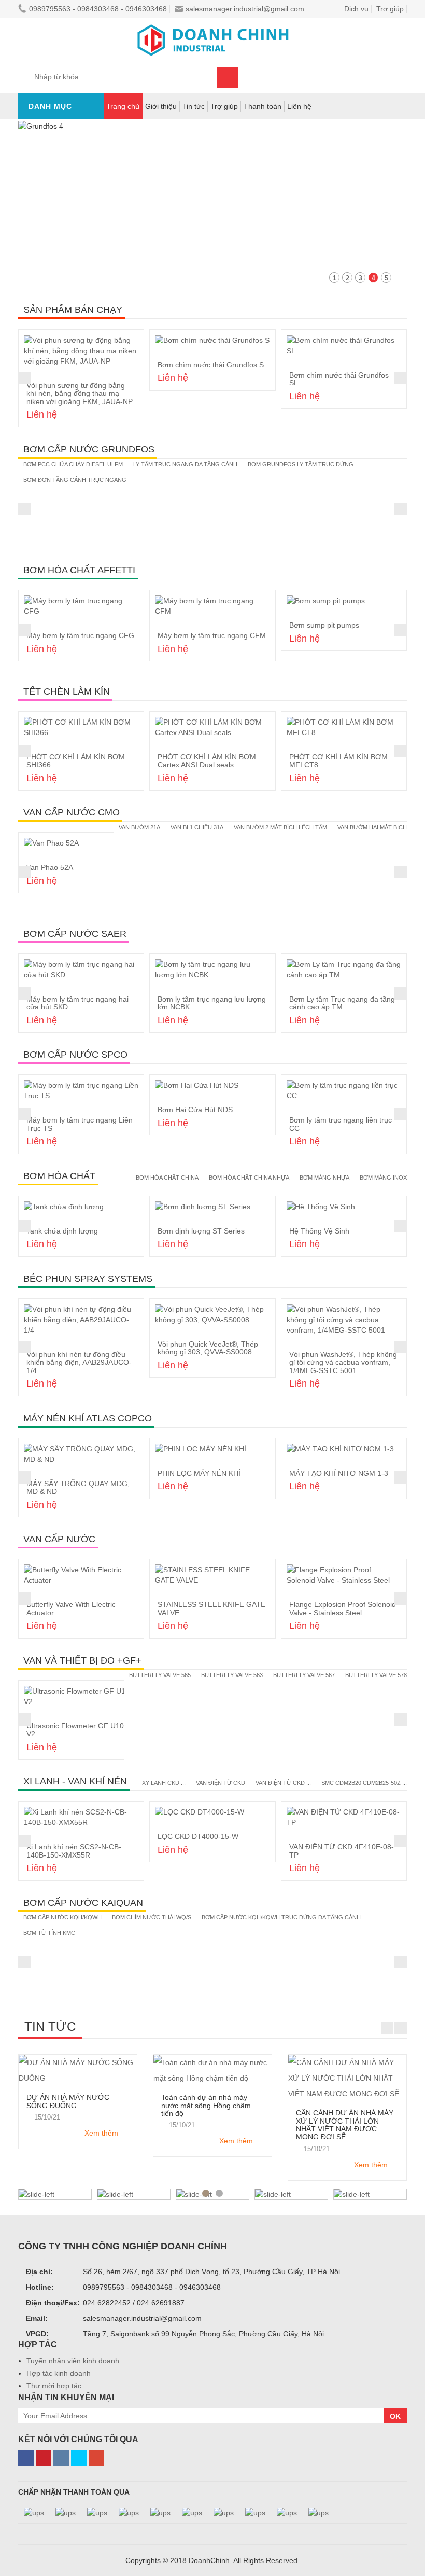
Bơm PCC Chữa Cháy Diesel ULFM (73, 464)
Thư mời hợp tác (54, 2386)
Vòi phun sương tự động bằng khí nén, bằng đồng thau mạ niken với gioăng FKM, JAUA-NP (80, 393)
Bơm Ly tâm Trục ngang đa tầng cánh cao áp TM (342, 1003)
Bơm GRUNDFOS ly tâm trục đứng (301, 464)
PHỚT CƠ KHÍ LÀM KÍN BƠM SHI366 (76, 761)
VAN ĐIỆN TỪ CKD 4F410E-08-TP (342, 1851)
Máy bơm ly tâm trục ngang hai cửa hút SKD (77, 1003)
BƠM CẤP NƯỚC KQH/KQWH (62, 1917)
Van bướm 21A (139, 827)
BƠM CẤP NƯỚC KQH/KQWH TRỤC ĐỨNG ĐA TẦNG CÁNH (281, 1917)
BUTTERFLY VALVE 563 (232, 1675)
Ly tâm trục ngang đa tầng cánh (185, 464)
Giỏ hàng (287, 77)
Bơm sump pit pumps (324, 625)
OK (395, 2416)
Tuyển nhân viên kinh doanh (73, 2361)
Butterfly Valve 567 (304, 1675)
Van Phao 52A (50, 867)
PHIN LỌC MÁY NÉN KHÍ (199, 1473)
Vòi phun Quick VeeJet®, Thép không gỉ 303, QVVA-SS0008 (208, 1348)
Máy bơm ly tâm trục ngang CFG (80, 635)
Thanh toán (263, 106)
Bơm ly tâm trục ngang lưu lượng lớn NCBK (212, 1003)
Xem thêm (101, 2133)
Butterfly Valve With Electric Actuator (71, 1608)
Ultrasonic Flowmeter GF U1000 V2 (79, 1730)
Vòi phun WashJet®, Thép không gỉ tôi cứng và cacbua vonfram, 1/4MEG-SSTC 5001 (343, 1362)
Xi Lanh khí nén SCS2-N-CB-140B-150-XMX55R (74, 1851)
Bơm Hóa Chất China (167, 1178)
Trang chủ (123, 106)
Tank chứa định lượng (62, 1231)
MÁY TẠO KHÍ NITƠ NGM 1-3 (339, 1473)
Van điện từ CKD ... (283, 1783)
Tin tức (194, 106)
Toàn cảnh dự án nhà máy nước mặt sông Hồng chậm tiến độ (206, 2105)
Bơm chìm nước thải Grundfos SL (339, 379)
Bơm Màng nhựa (324, 1178)
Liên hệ (299, 106)
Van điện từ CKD (221, 1783)
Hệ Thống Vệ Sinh (319, 1231)
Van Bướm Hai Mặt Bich (372, 827)
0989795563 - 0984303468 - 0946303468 (98, 9)
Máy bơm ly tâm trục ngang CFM (212, 635)
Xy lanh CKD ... (164, 1783)
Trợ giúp (224, 106)
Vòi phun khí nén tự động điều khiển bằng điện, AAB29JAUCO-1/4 (79, 1362)
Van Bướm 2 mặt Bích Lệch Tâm (280, 827)
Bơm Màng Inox (383, 1178)
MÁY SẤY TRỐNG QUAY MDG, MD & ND (78, 1487)
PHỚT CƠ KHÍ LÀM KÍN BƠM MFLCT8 (338, 761)
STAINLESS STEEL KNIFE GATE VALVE (211, 1608)
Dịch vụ (356, 9)
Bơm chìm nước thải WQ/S (152, 1917)
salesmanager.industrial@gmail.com (245, 9)
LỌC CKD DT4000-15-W (198, 1836)
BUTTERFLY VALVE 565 (160, 1675)
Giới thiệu (161, 106)
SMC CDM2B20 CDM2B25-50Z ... (364, 1783)
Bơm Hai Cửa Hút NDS (195, 1110)
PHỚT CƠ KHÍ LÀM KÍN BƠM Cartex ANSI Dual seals (207, 761)
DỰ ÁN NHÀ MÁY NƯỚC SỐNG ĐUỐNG (68, 2101)
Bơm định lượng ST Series (201, 1231)
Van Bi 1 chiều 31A (197, 827)
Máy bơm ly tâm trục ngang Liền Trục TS (80, 1124)
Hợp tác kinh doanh (59, 2373)
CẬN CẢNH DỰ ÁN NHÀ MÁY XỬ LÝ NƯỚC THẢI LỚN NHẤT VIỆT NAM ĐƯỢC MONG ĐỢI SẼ (345, 2125)
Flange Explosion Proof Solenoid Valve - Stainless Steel (343, 1608)
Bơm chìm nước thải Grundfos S (211, 365)
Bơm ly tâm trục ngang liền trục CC (341, 1124)
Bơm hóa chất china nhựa (249, 1178)
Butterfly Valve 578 (376, 1675)
